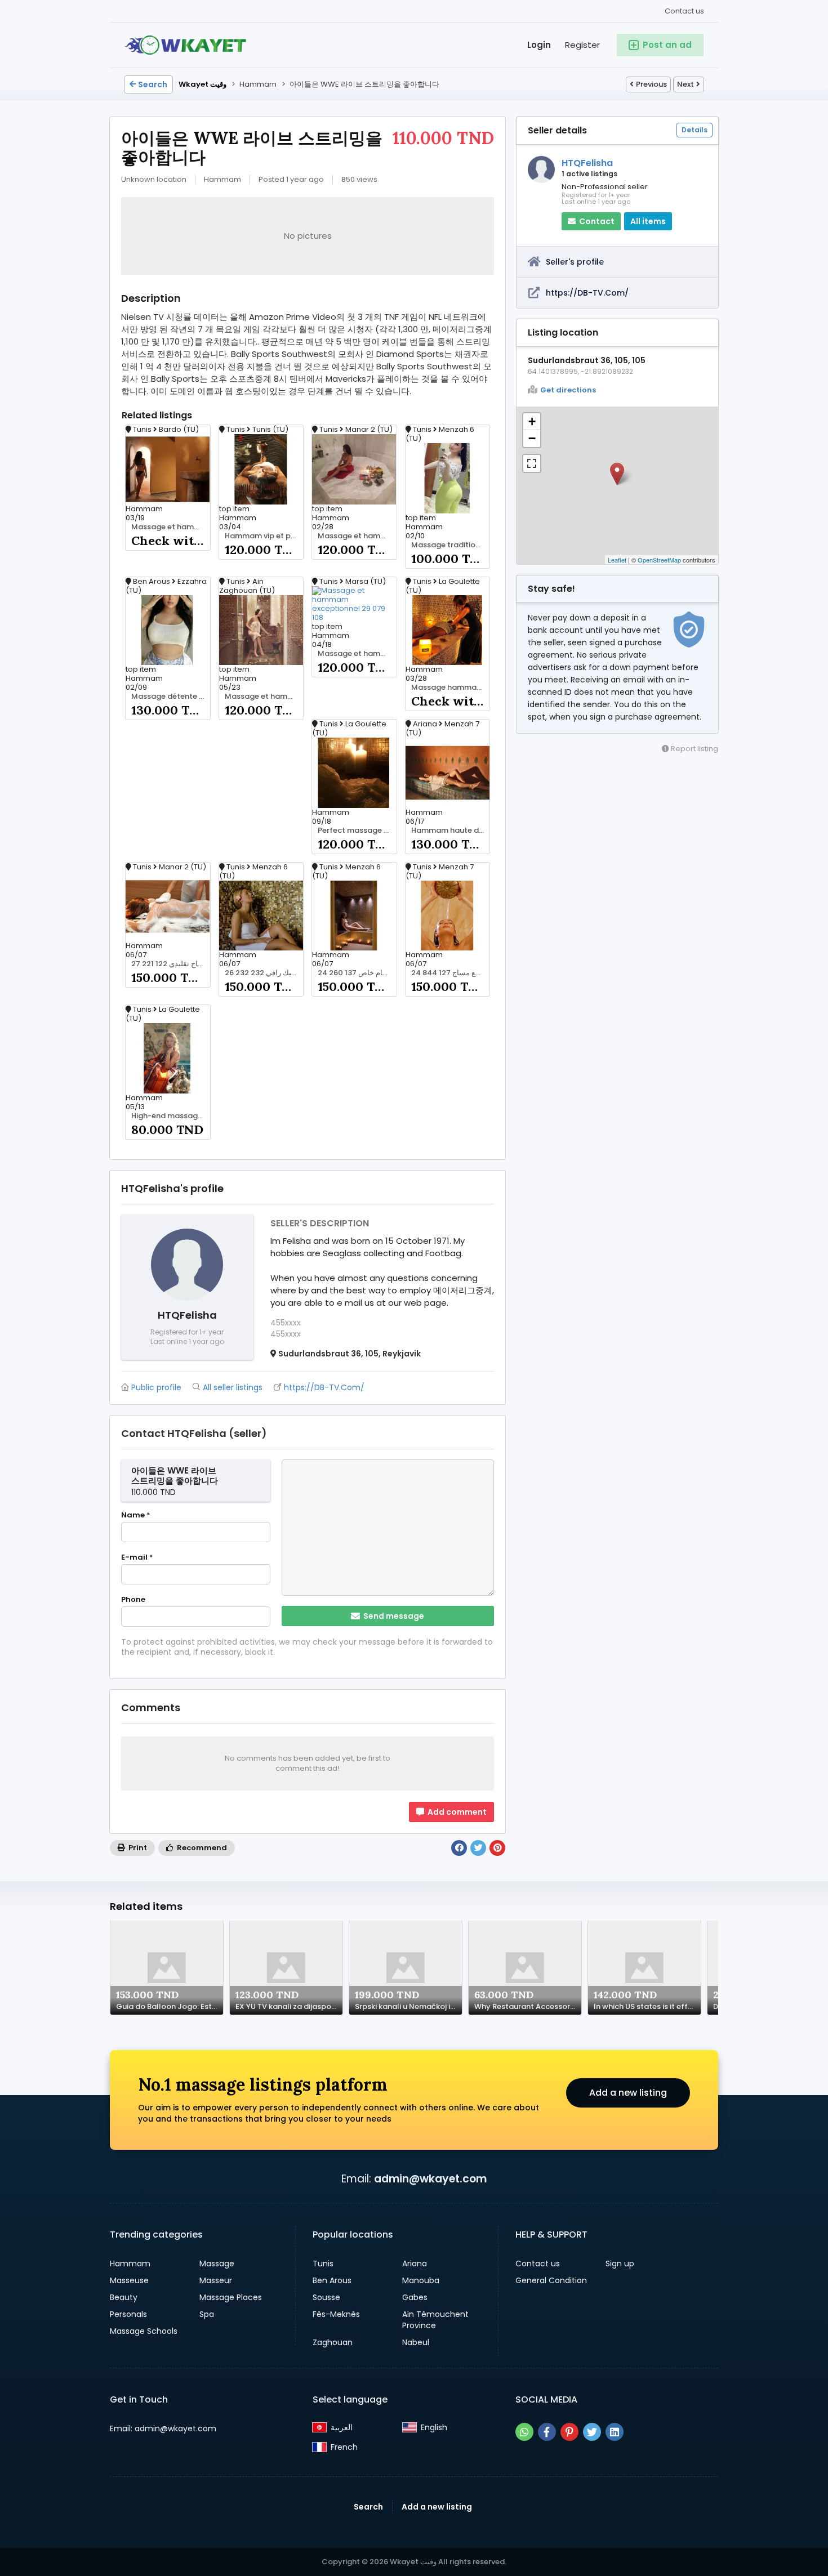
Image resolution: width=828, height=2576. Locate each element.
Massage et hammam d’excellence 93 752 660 (171, 527)
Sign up (620, 2264)
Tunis (323, 2264)
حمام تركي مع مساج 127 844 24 (451, 973)
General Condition (551, 2280)
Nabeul (416, 2342)
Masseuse (129, 2280)
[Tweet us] (592, 2432)
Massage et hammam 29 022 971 (357, 536)
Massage (217, 2264)
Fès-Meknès (336, 2314)
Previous (651, 84)
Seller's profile (575, 262)
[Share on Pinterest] (497, 1848)
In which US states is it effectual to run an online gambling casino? (647, 2007)
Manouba (421, 2280)
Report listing (694, 749)
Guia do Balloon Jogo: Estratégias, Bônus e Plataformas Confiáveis (170, 2007)
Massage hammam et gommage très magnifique (451, 687)
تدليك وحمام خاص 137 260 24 (357, 973)
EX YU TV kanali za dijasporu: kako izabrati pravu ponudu (289, 2007)
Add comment (456, 1812)
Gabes (415, 2297)
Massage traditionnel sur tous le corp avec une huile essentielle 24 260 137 (451, 545)
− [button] (532, 438)
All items (648, 221)
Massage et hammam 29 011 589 (264, 697)
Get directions (568, 390)
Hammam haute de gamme (451, 831)
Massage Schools (144, 2331)
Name (135, 1515)
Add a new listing (628, 2093)
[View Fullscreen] (532, 463)
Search (153, 84)
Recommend (201, 1848)
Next (685, 84)
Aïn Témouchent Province (435, 2320)
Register (582, 45)
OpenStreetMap (659, 560)
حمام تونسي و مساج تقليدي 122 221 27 (171, 964)
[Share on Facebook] (459, 1848)
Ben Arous (332, 2280)
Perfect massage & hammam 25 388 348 (357, 831)
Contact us (684, 11)
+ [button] (532, 421)
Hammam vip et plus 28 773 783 (264, 536)
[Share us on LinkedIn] (615, 2432)
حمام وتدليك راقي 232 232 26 (264, 973)
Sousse (326, 2297)
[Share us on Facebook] (547, 2432)
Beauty (124, 2297)
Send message (393, 1616)
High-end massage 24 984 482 (171, 1116)
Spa (207, 2314)
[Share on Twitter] (478, 1848)
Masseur (216, 2280)
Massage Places (231, 2297)
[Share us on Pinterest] (569, 2432)
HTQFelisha (587, 163)
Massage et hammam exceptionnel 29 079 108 (357, 654)
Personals (128, 2314)
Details (695, 130)
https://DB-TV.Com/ (587, 293)
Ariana (415, 2264)
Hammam (130, 2264)
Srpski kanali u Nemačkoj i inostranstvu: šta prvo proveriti (408, 2007)
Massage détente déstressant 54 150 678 (171, 697)
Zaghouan (333, 2342)
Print (137, 1848)
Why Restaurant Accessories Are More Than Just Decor (528, 2007)
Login (539, 45)
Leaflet (617, 560)
